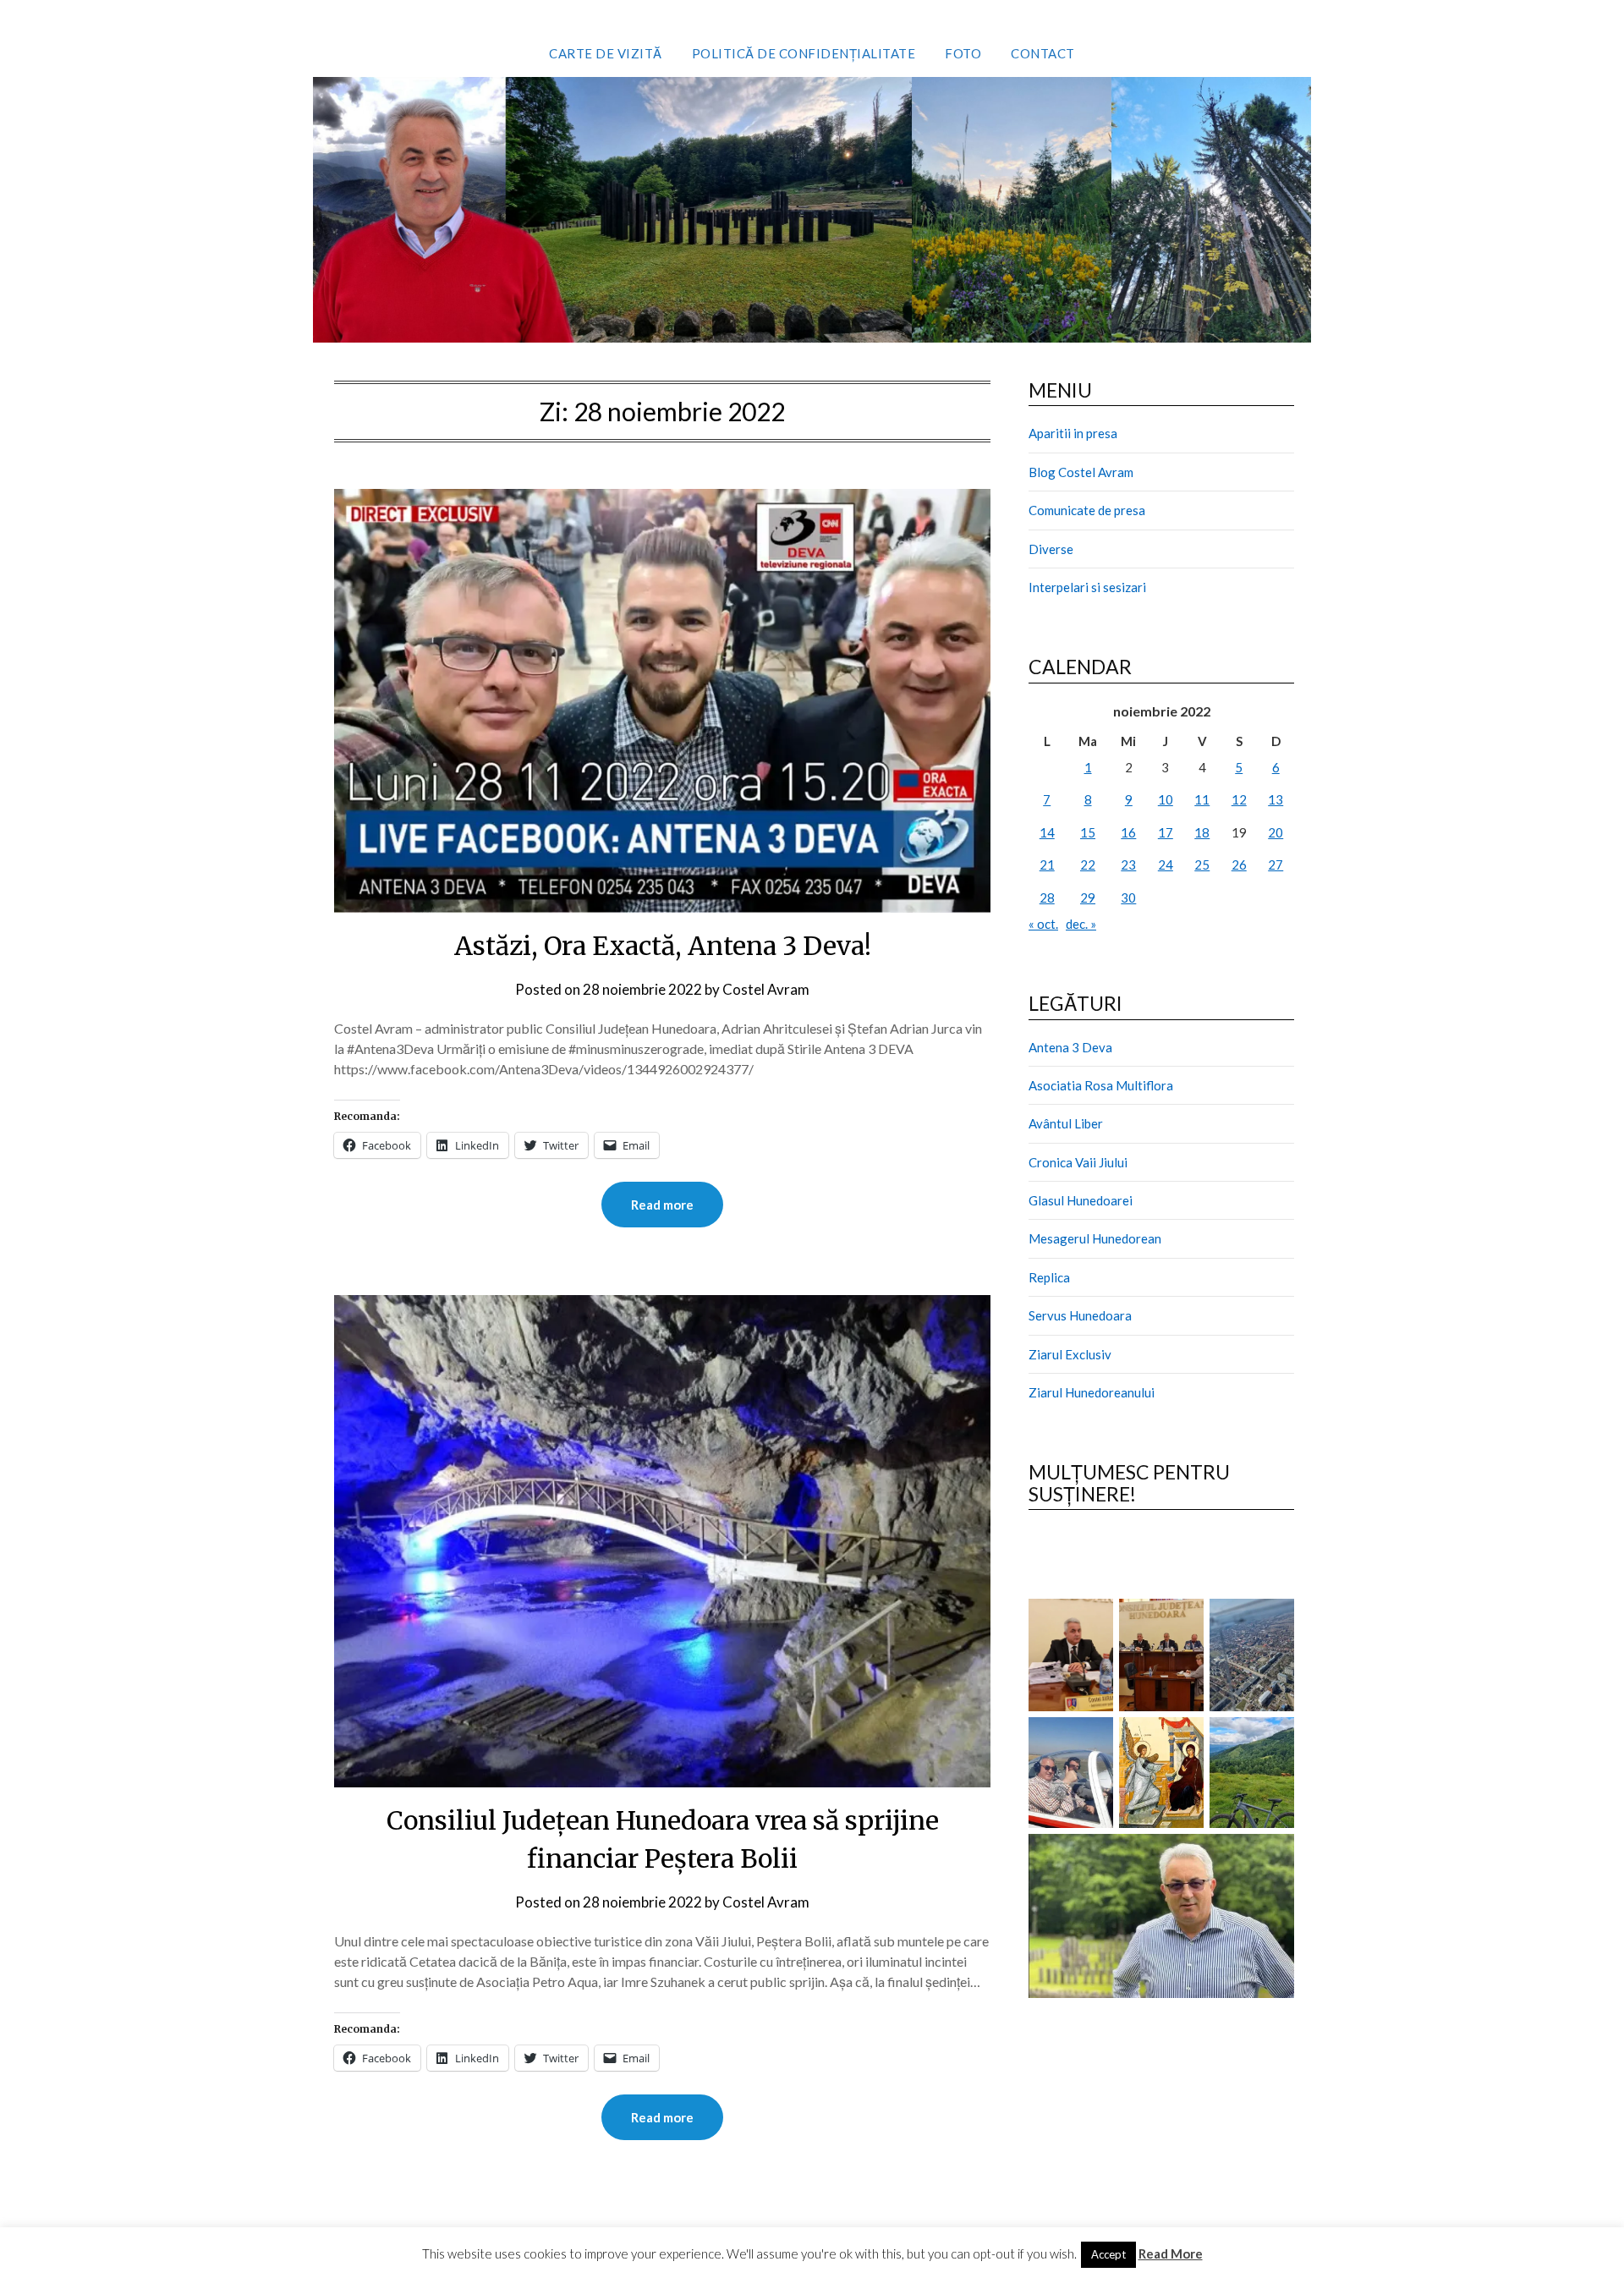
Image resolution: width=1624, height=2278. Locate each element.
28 (1047, 897)
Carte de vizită (606, 53)
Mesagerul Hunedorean (1095, 1238)
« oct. (1043, 924)
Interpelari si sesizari (1087, 587)
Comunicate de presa (1087, 510)
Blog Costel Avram (1081, 472)
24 (1166, 865)
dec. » (1081, 924)
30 (1128, 897)
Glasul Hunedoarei (1081, 1200)
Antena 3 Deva (1070, 1047)
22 (1088, 865)
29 (1088, 897)
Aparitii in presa (1073, 433)
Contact (1043, 53)
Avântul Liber (1066, 1123)
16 (1128, 832)
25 (1202, 865)
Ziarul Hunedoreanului (1092, 1392)
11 (1202, 799)
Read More (1171, 2253)
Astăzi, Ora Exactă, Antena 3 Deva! (663, 946)
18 (1202, 832)
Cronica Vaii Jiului (1078, 1162)
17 (1166, 832)
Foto (963, 53)
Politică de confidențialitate (804, 53)
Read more (662, 1205)
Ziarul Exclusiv (1070, 1354)
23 (1128, 865)
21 (1047, 865)
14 (1047, 832)
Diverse (1051, 549)
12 (1239, 799)
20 (1276, 832)
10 (1166, 799)
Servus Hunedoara (1080, 1315)
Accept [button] (1108, 2254)
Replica (1049, 1277)
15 (1088, 832)
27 (1276, 865)
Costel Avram (766, 989)
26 (1239, 865)
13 (1276, 799)
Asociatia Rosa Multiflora (1101, 1085)
